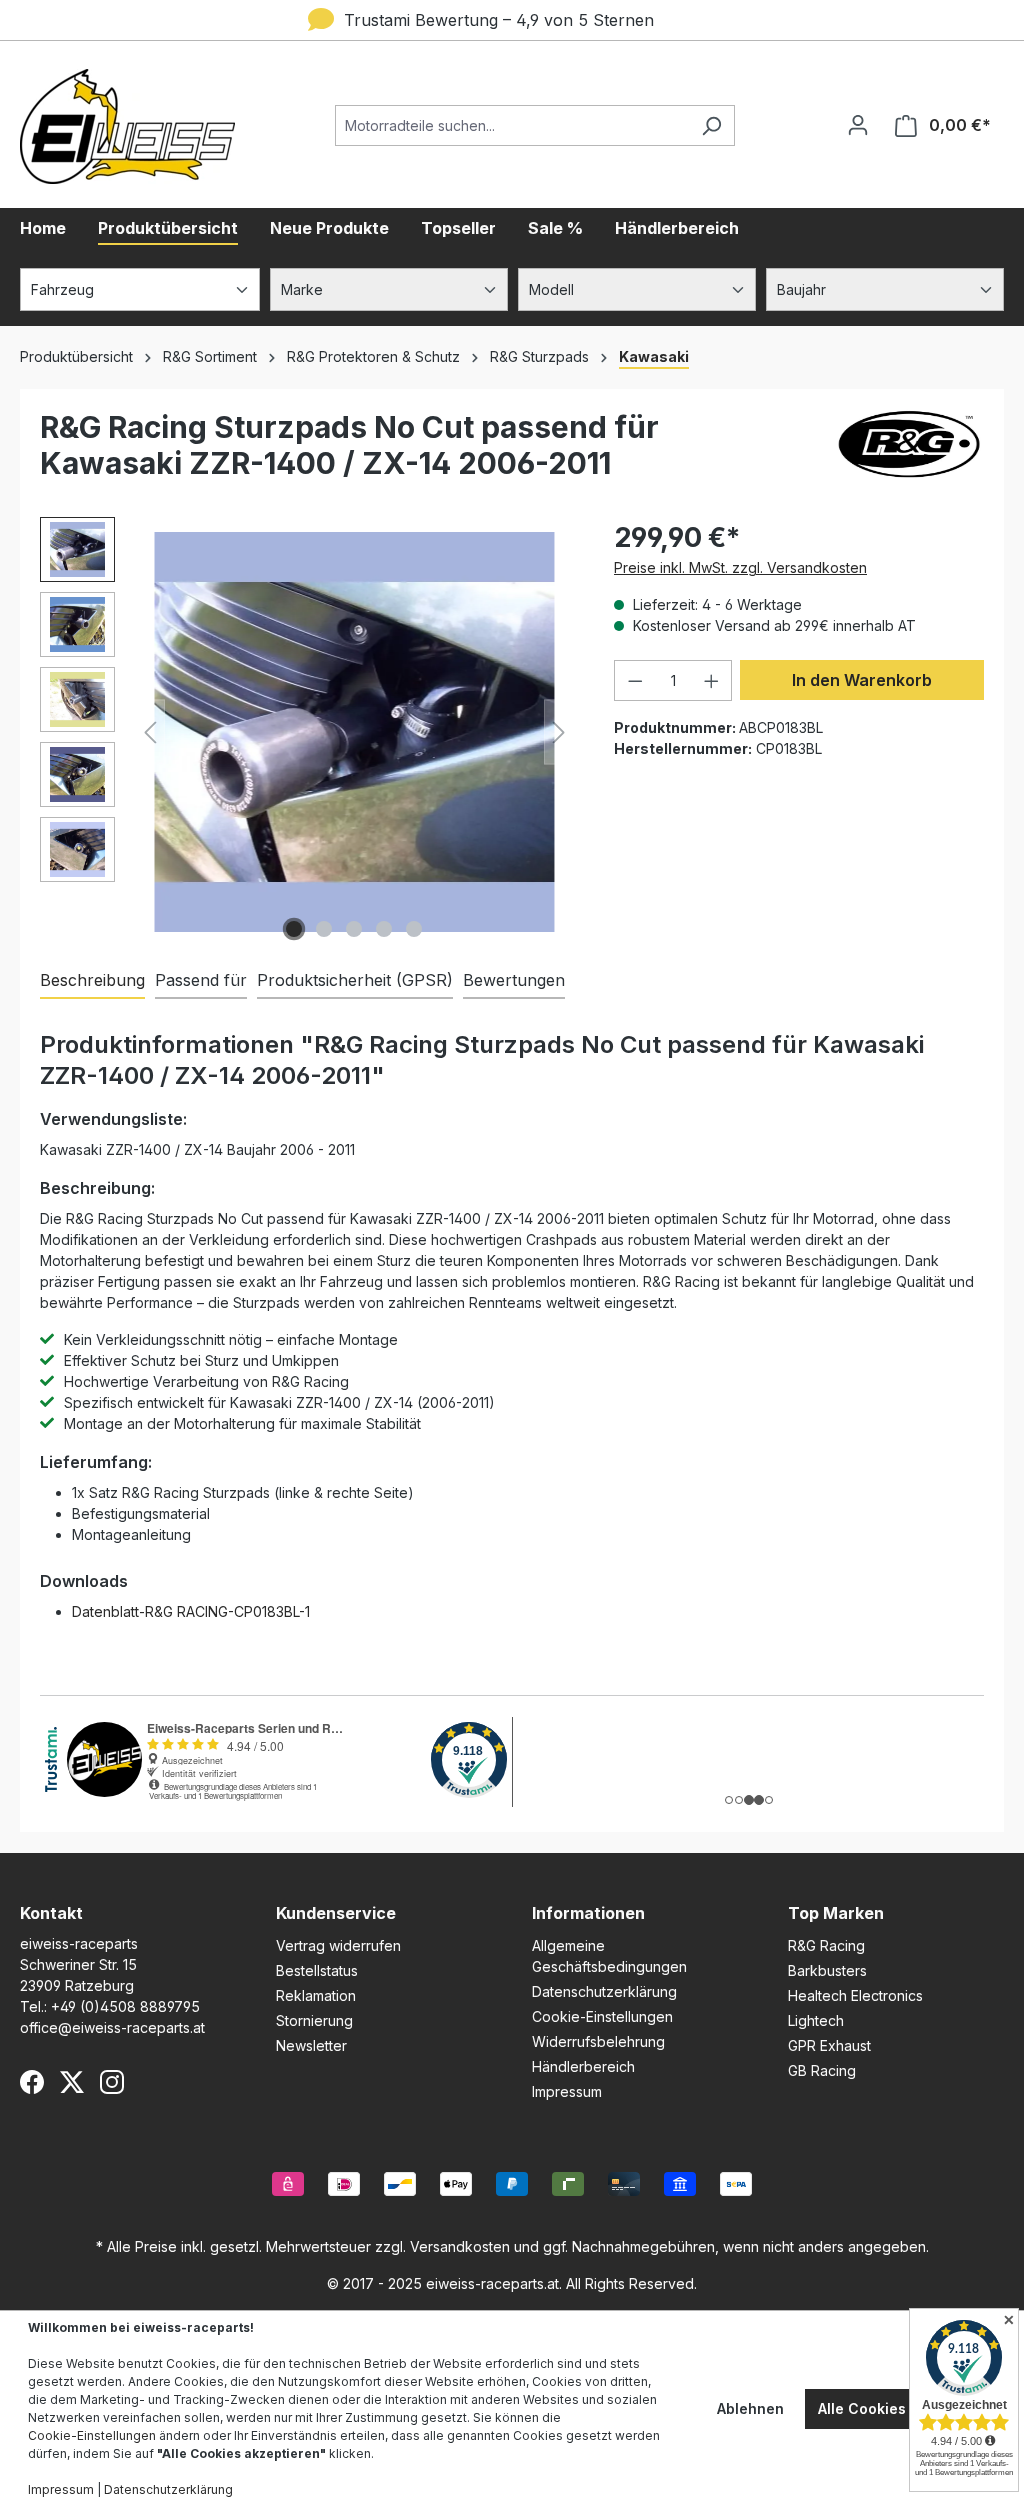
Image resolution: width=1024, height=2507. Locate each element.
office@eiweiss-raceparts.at (112, 2027)
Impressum (567, 2091)
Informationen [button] (588, 1913)
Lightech (816, 2020)
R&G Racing (826, 1945)
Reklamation (316, 1995)
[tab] (92, 981)
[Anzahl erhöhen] (712, 680)
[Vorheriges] (150, 732)
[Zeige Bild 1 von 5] (294, 929)
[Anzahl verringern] (635, 680)
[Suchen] (711, 125)
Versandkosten (460, 2246)
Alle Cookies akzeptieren (906, 2408)
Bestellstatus (317, 1970)
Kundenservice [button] (336, 1913)
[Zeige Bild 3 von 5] (354, 929)
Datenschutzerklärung (604, 1991)
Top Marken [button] (836, 1913)
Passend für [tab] (201, 980)
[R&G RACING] (909, 453)
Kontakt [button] (51, 1913)
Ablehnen (750, 2408)
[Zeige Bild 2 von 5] (324, 929)
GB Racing (822, 2070)
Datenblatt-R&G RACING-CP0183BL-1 (191, 1611)
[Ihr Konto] (858, 125)
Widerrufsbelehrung (598, 2041)
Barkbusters (827, 1970)
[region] (307, 732)
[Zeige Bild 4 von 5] (384, 929)
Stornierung (314, 2020)
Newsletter (311, 2045)
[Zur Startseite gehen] (127, 126)
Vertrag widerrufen (338, 1945)
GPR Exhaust (829, 2045)
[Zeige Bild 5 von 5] (414, 929)
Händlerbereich (583, 2066)
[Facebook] (32, 2082)
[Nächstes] (559, 732)
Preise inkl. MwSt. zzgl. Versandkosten (740, 567)
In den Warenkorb (862, 680)
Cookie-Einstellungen (602, 2016)
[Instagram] (112, 2082)
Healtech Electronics (855, 1995)
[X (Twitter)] (72, 2082)
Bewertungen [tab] (514, 980)
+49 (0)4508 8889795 (125, 2006)
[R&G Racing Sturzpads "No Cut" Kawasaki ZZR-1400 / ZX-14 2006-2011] (354, 732)
